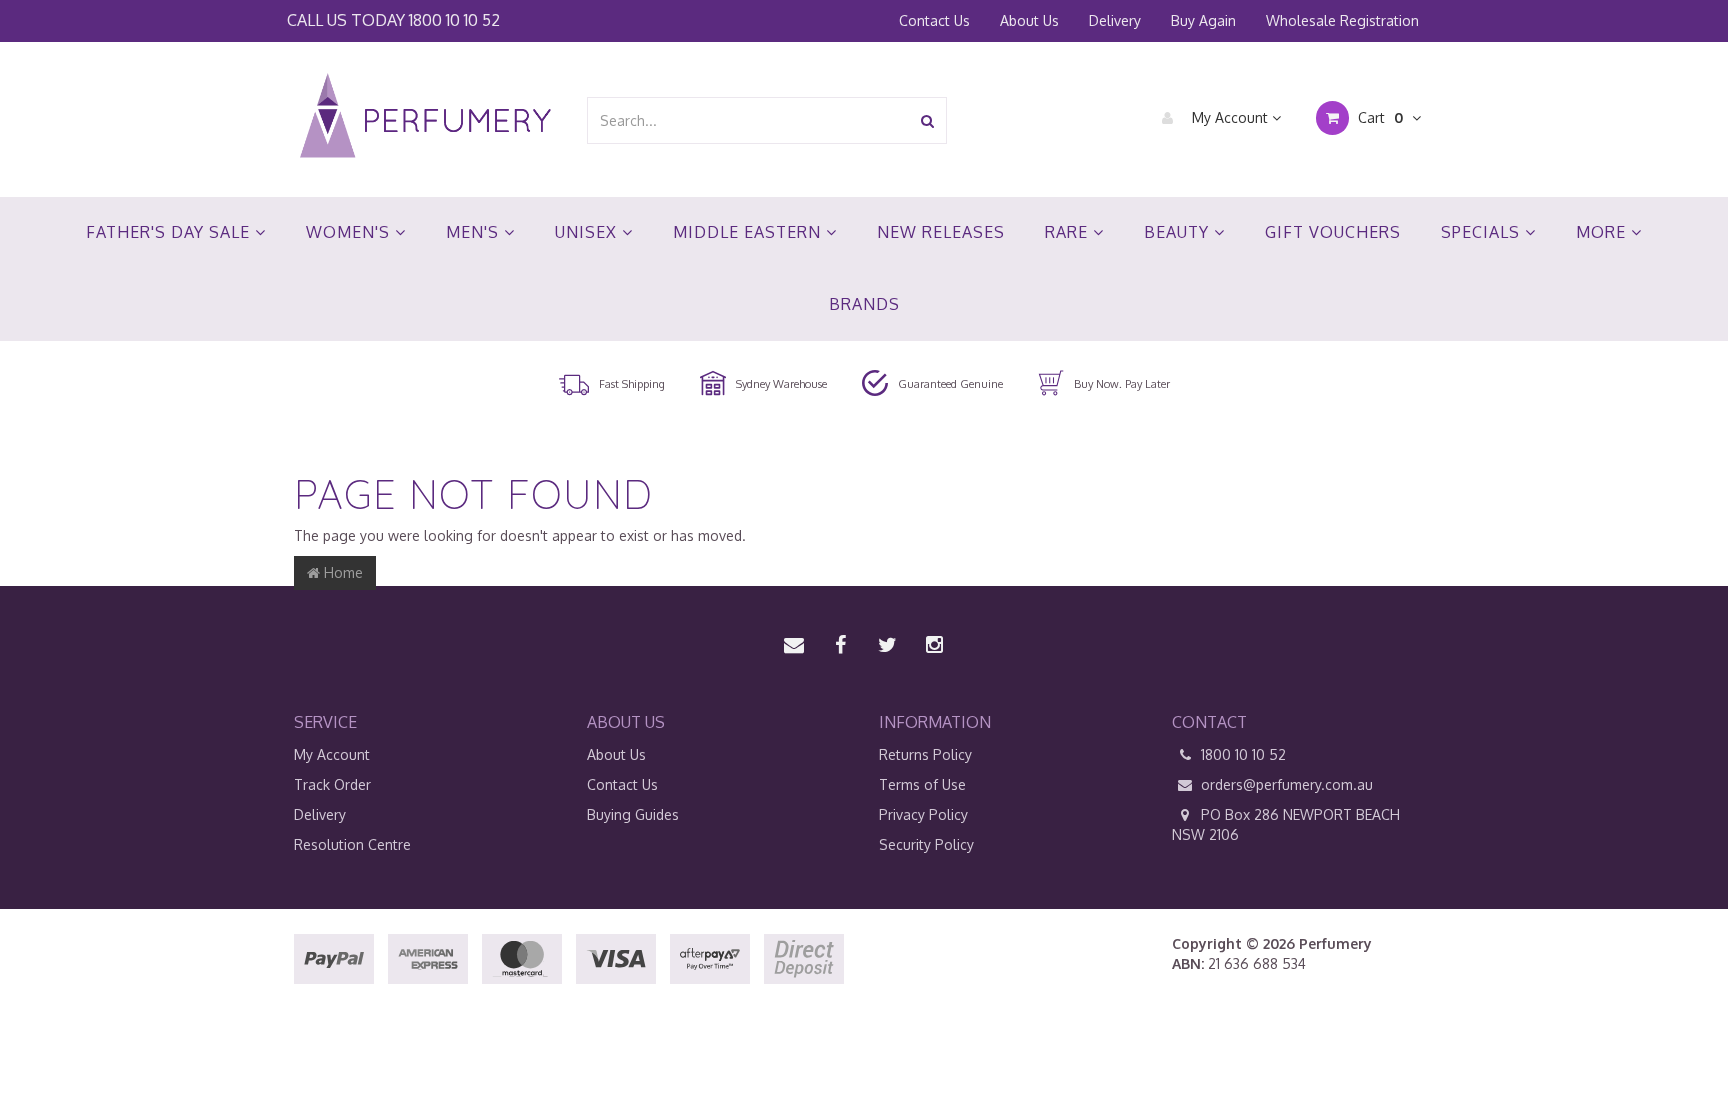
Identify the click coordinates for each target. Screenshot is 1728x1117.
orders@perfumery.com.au (1287, 784)
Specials (1483, 232)
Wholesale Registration (1342, 20)
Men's (475, 232)
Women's (350, 232)
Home (341, 572)
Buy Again (1203, 20)
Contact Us (934, 20)
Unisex (588, 232)
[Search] (927, 120)
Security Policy (926, 844)
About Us (1029, 20)
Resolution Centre (352, 844)
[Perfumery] (425, 118)
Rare (1069, 232)
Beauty (1179, 232)
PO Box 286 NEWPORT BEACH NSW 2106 (1286, 824)
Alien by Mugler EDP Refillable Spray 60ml (174, 1038)
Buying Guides (633, 814)
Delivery (1115, 20)
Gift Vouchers (1333, 232)
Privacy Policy (923, 814)
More (1603, 232)
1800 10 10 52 (454, 19)
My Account (1230, 117)
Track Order (332, 784)
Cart (1378, 117)
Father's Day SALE (170, 232)
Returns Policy (925, 754)
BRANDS (864, 304)
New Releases (941, 232)
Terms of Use (922, 784)
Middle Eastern (749, 232)
